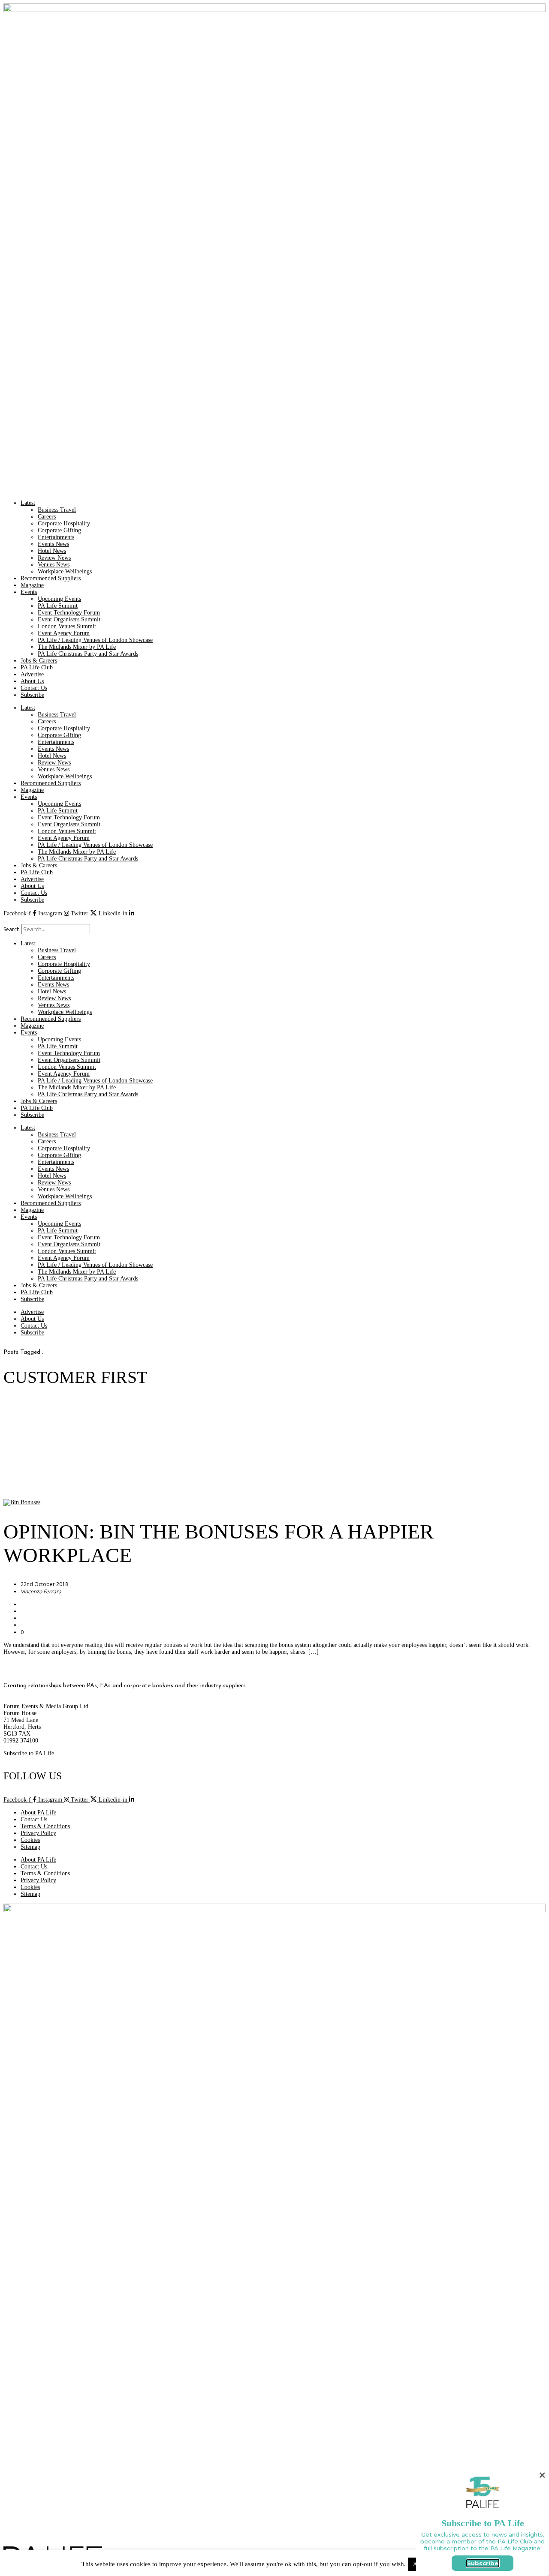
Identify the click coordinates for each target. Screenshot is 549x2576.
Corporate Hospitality (64, 523)
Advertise (32, 674)
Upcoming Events (59, 599)
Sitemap (30, 1847)
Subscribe (32, 695)
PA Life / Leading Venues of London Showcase (95, 640)
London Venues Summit (67, 626)
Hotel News (52, 551)
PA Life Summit (58, 606)
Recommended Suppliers (51, 578)
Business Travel (57, 510)
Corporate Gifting (59, 530)
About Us (32, 681)
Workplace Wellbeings (65, 571)
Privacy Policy (38, 1833)
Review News (54, 558)
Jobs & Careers (39, 661)
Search (12, 929)
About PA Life (38, 1813)
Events (29, 592)
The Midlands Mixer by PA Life (77, 647)
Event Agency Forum (64, 633)
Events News (53, 544)
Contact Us (34, 688)
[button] (274, 921)
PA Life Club (37, 667)
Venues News (54, 565)
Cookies (30, 1840)
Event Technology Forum (69, 613)
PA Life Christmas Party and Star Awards (88, 654)
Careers (47, 517)
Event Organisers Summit (69, 619)
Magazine (32, 585)
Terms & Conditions (45, 1826)
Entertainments (56, 537)
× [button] (542, 2475)
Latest (28, 503)
